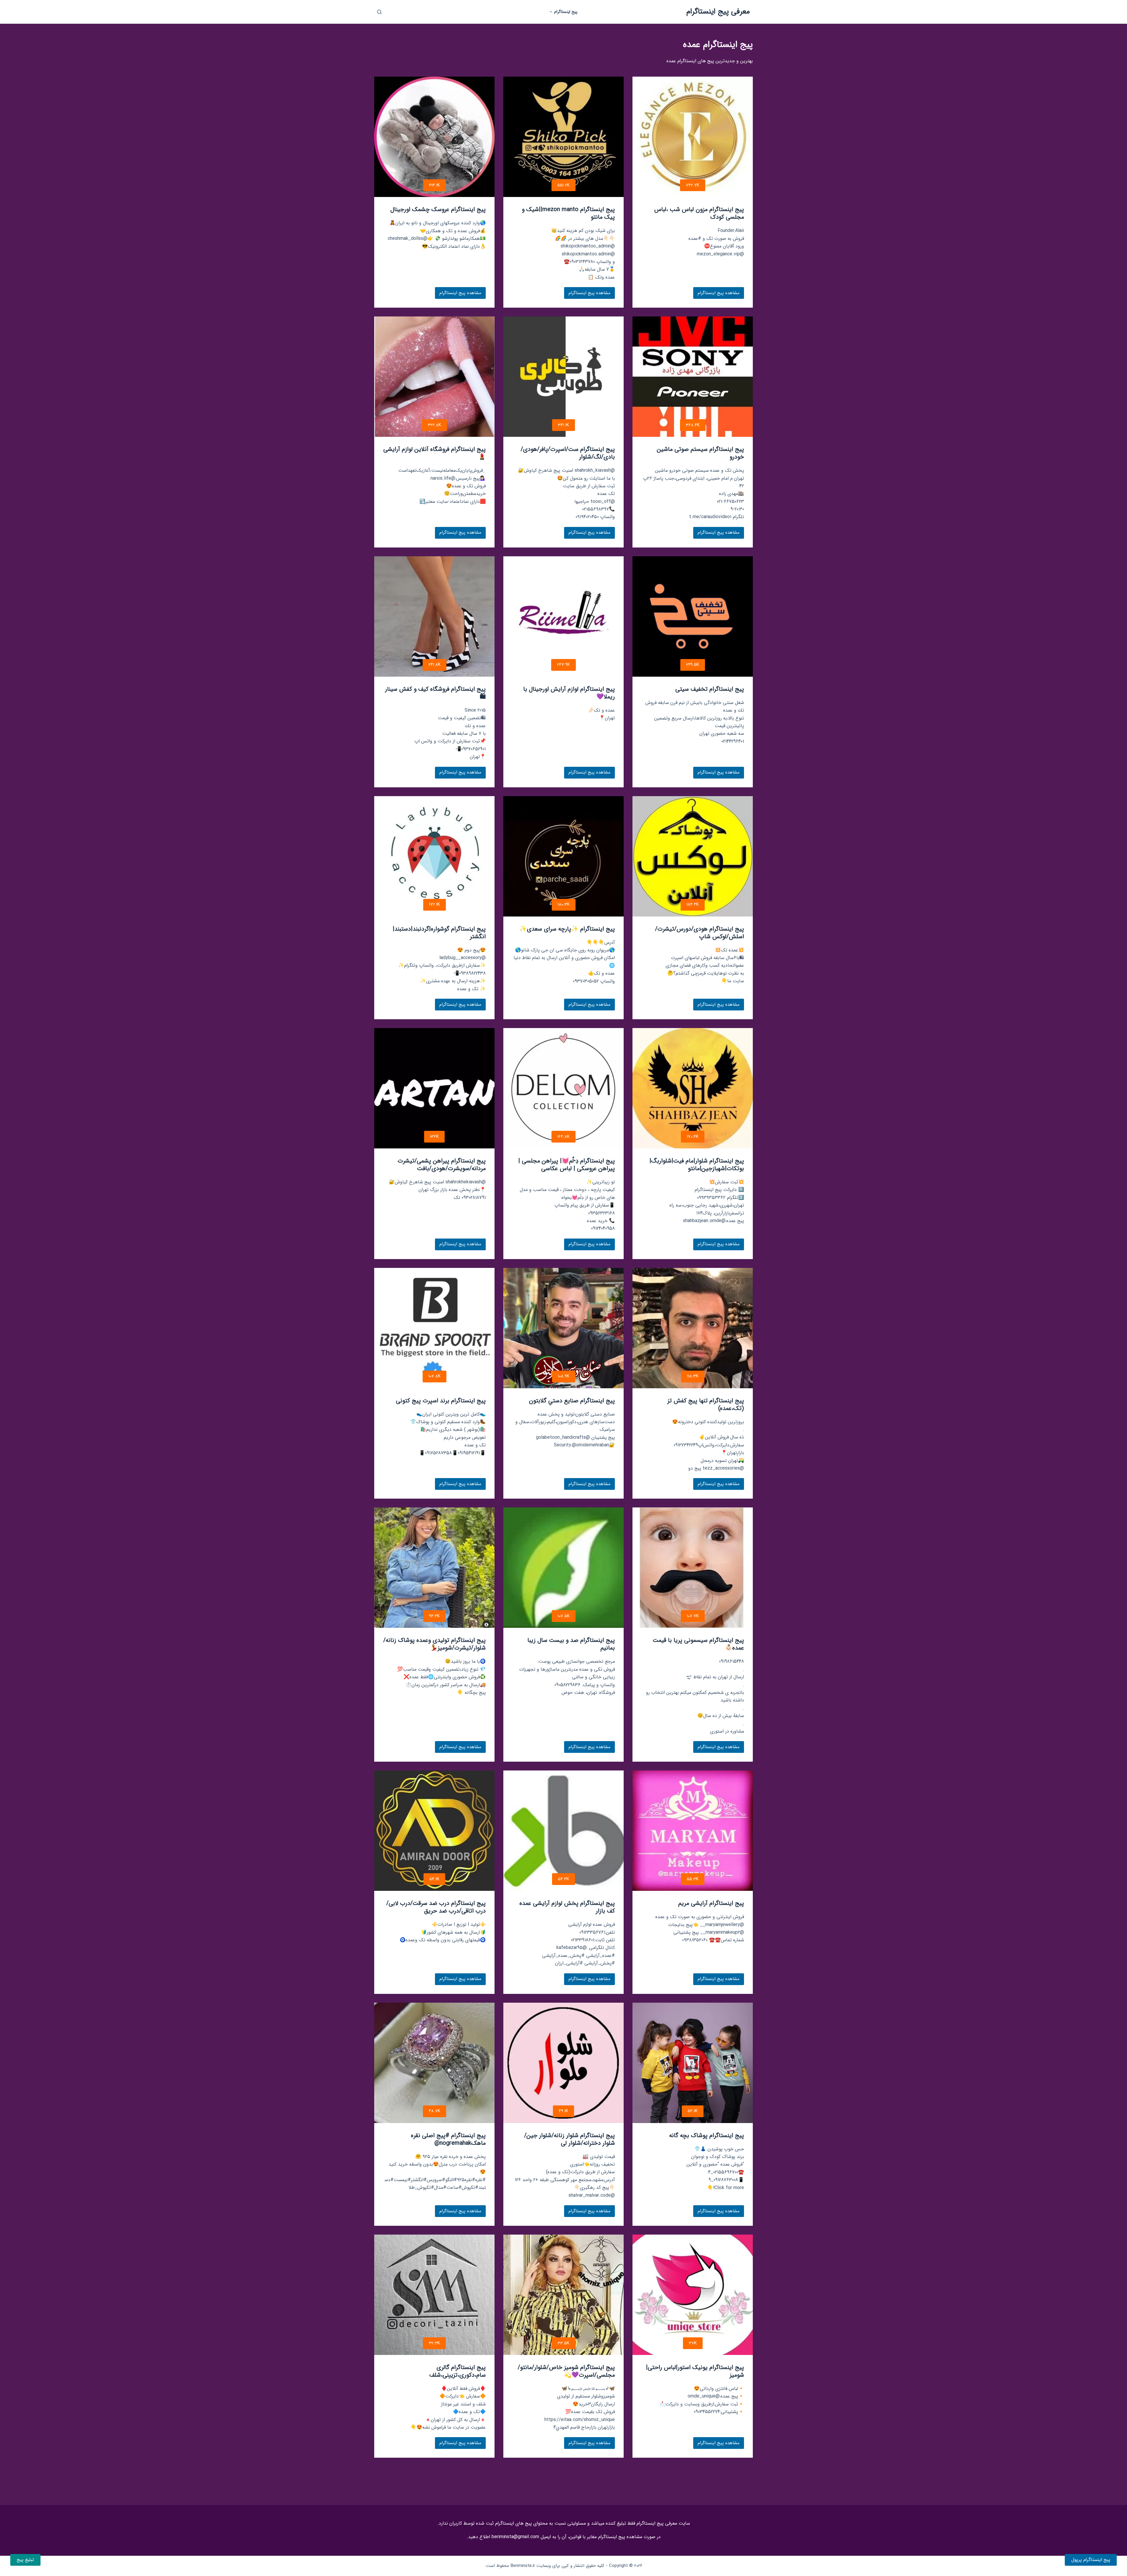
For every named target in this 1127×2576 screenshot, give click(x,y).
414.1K (435, 185)
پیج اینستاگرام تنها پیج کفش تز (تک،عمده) (706, 1405)
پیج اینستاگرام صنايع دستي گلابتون (572, 1401)
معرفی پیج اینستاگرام (718, 12)
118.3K (693, 1376)
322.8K (435, 425)
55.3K (693, 1879)
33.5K (563, 2343)
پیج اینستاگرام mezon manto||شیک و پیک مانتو (568, 213)
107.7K (693, 1616)
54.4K (563, 1879)
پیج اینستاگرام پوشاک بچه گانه (707, 2136)
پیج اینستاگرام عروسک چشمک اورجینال (438, 209)
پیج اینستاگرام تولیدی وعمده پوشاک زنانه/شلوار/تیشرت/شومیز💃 (435, 1644)
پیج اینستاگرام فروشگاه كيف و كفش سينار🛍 (435, 693)
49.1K (563, 2111)
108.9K (564, 1376)
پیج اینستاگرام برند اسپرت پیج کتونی (441, 1401)
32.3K (434, 2343)
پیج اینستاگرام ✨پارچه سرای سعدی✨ (567, 929)
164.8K (563, 1137)
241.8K (435, 665)
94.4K (434, 1616)
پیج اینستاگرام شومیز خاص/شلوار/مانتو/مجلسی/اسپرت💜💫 (566, 2371)
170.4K (693, 1137)
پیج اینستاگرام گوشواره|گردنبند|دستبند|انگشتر (439, 933)
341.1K (563, 425)
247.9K (563, 665)
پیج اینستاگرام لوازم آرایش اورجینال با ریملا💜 (569, 693)
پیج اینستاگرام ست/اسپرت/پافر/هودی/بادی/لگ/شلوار (568, 453)
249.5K (693, 665)
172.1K (435, 904)
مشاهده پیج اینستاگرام (719, 294)
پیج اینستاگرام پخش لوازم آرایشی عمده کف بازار (567, 1907)
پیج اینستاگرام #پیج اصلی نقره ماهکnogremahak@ (448, 2139)
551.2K (563, 185)
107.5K (564, 1616)
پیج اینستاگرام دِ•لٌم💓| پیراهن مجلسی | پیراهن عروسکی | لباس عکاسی (567, 1165)
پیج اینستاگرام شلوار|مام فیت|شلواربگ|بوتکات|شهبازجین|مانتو (697, 1165)
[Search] (379, 12)
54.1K (434, 1879)
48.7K (435, 2111)
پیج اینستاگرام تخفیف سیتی (710, 689)
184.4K (693, 904)
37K (693, 2343)
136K (434, 1137)
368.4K (693, 425)
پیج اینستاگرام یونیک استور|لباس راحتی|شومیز (695, 2371)
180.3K (564, 904)
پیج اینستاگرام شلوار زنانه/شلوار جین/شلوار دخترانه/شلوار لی (570, 2139)
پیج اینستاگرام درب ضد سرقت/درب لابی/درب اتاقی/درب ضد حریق (436, 1907)
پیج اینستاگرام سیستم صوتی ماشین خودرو (700, 453)
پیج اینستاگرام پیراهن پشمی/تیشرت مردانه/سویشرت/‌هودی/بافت (442, 1165)
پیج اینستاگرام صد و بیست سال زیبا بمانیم (571, 1644)
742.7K (693, 185)
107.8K (435, 1376)
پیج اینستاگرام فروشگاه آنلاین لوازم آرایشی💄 (435, 453)
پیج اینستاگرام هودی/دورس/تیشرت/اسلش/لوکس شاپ (700, 933)
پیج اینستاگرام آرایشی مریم (711, 1903)
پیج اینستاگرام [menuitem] (566, 12)
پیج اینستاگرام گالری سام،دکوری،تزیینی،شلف (458, 2371)
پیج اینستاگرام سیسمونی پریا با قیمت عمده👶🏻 (698, 1644)
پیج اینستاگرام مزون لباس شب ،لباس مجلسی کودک (699, 213)
